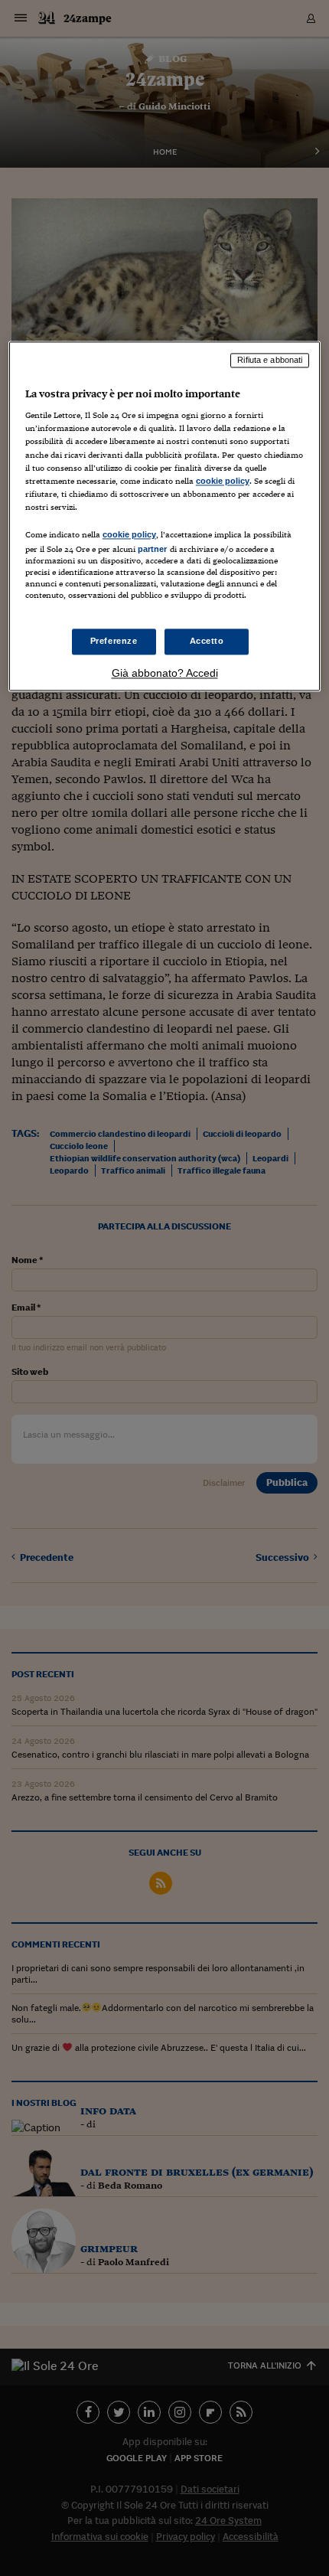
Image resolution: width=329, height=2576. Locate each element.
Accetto (207, 642)
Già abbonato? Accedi (165, 674)
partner (153, 549)
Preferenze (114, 642)
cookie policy (223, 481)
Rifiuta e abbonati (270, 360)
